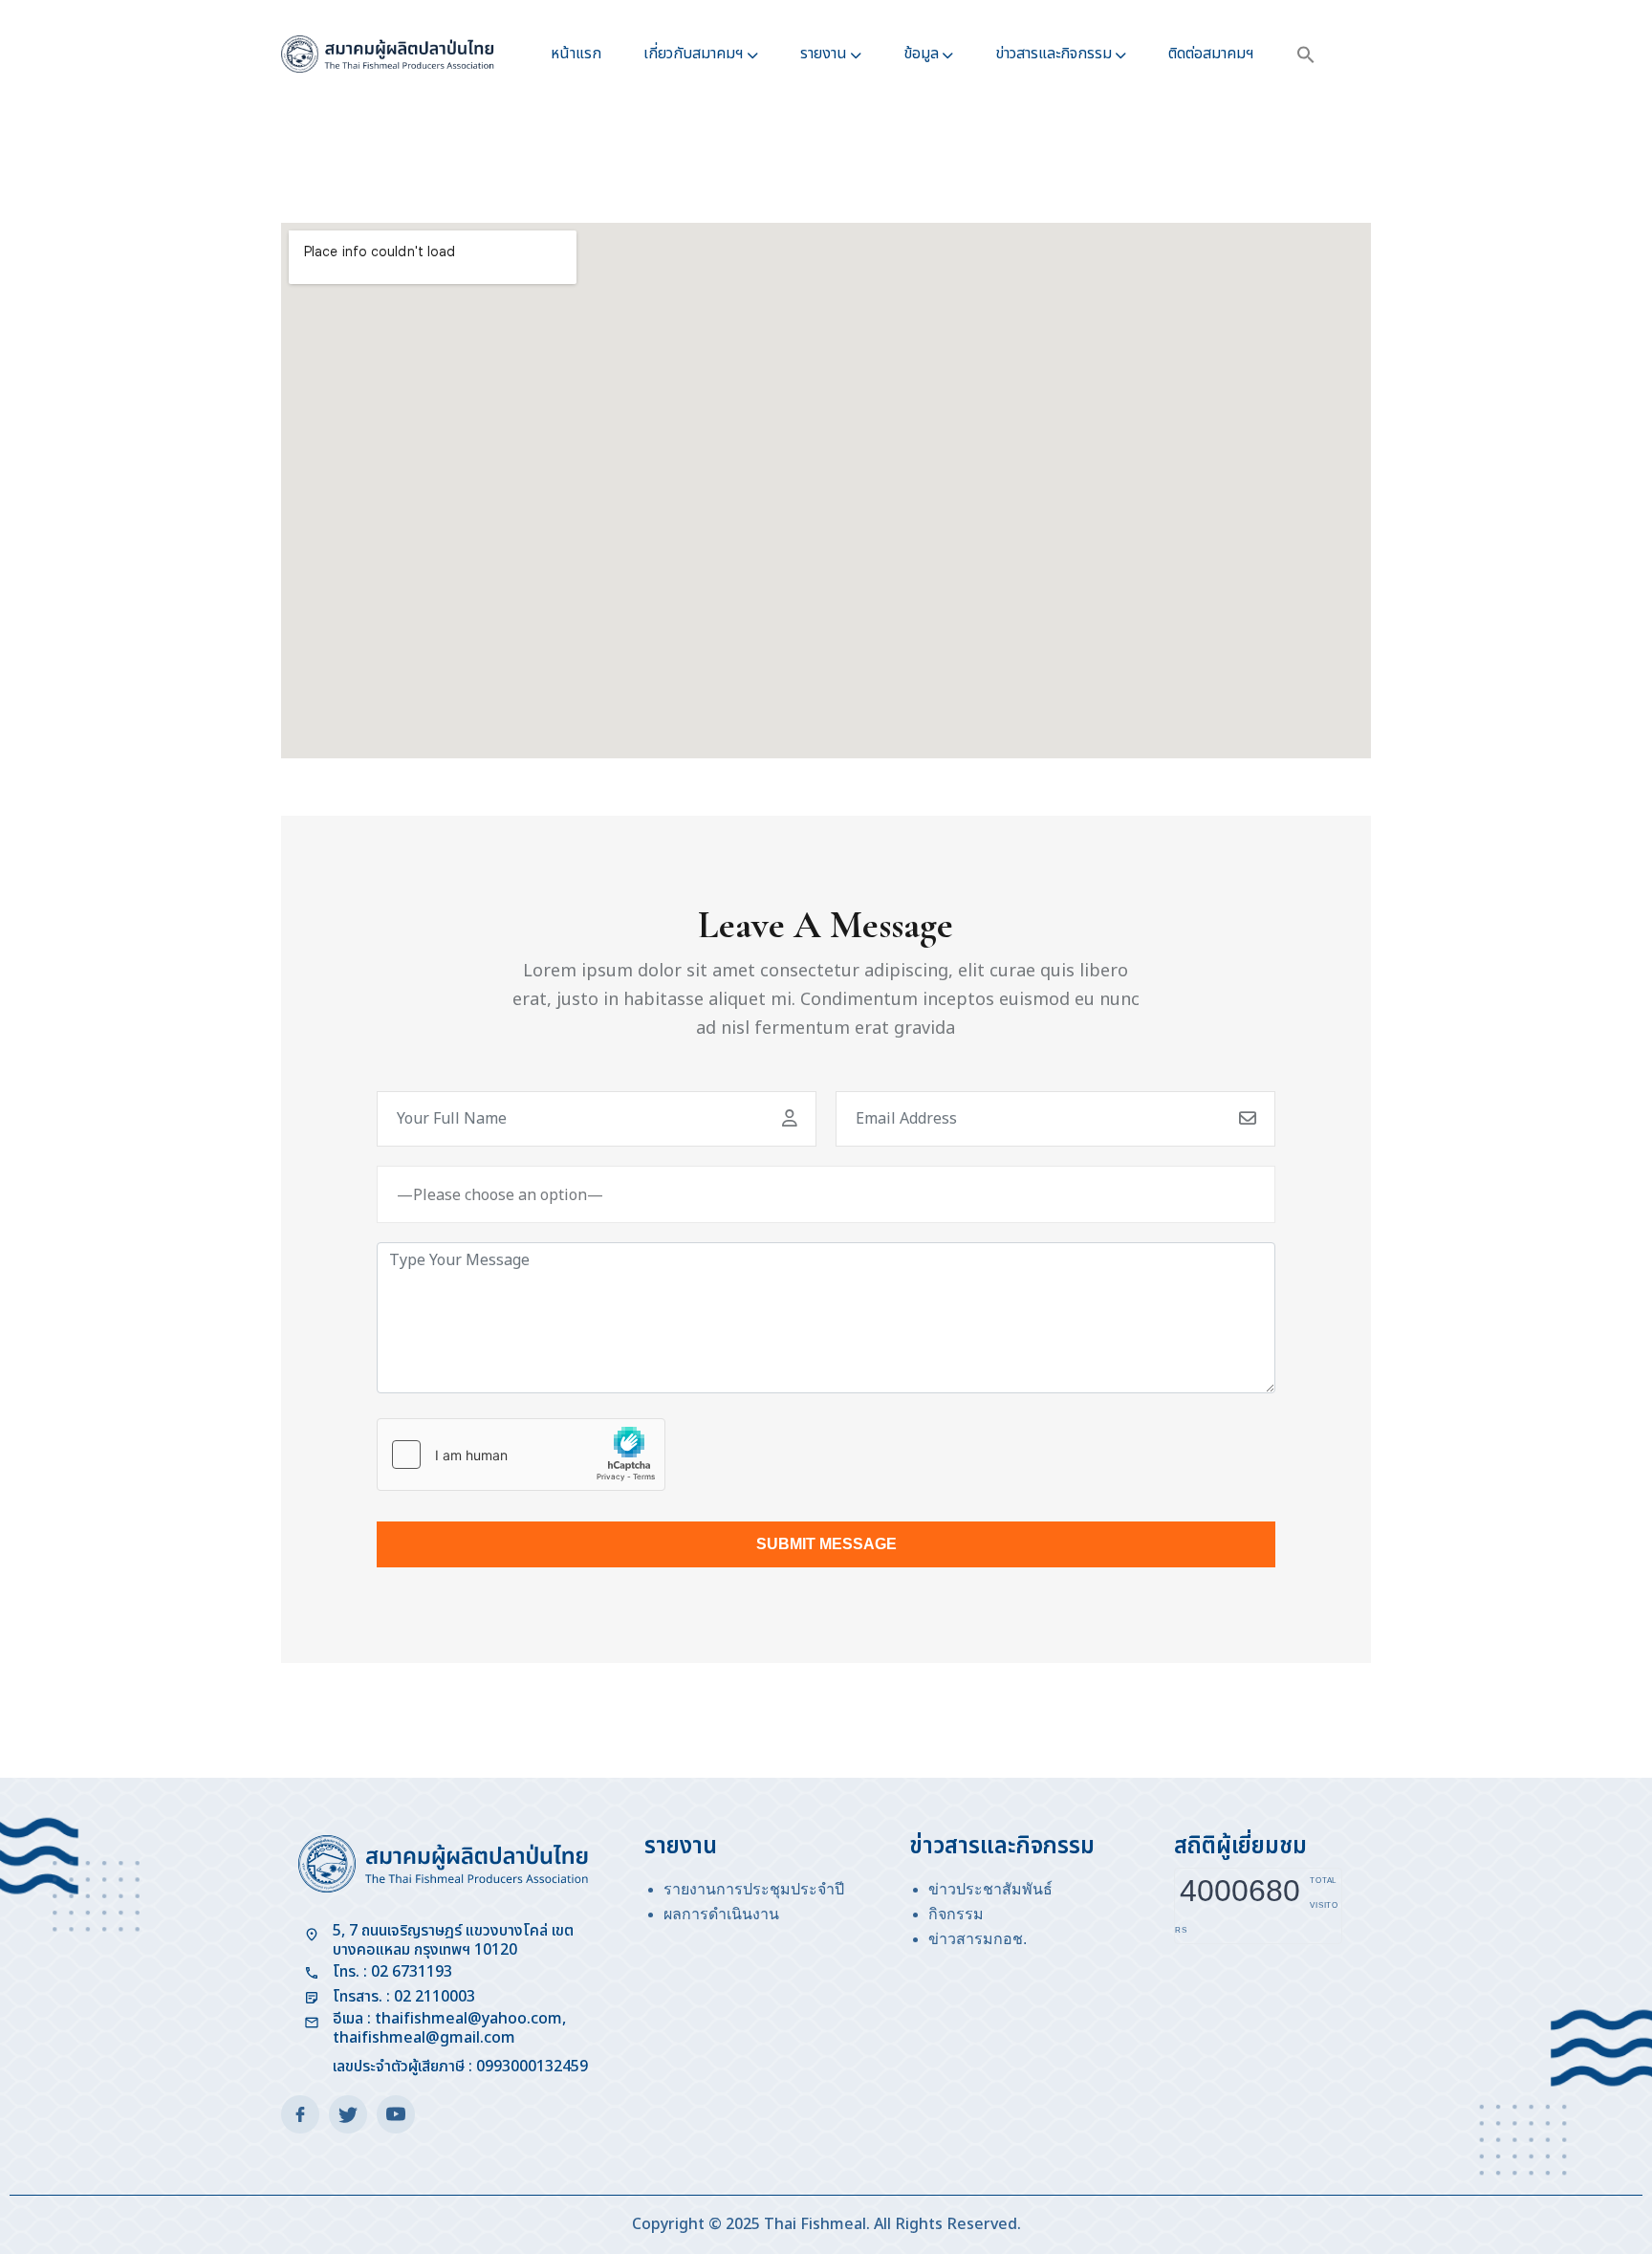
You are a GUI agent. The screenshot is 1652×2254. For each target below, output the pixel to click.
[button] (1306, 54)
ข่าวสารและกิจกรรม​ (1054, 54)
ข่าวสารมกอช (976, 1939)
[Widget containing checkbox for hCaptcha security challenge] (521, 1455)
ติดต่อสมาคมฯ (1211, 54)
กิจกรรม (956, 1914)
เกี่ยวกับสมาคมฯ (694, 54)
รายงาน (824, 54)
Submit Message (826, 1544)
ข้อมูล (921, 54)
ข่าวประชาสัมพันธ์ (990, 1889)
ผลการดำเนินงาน (721, 1914)
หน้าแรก (576, 54)
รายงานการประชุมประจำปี (754, 1889)
